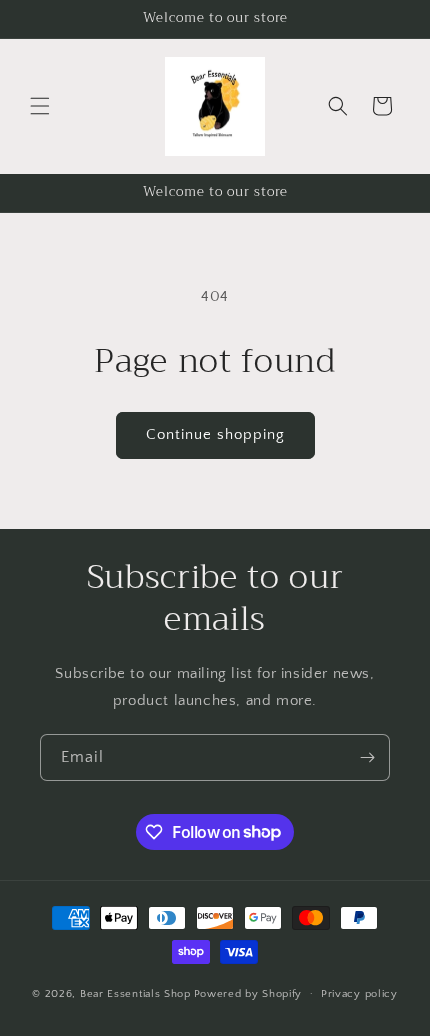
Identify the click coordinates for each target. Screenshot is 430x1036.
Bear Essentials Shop (135, 993)
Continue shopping (215, 434)
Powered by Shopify (248, 993)
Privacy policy (359, 994)
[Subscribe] (367, 757)
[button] (40, 106)
